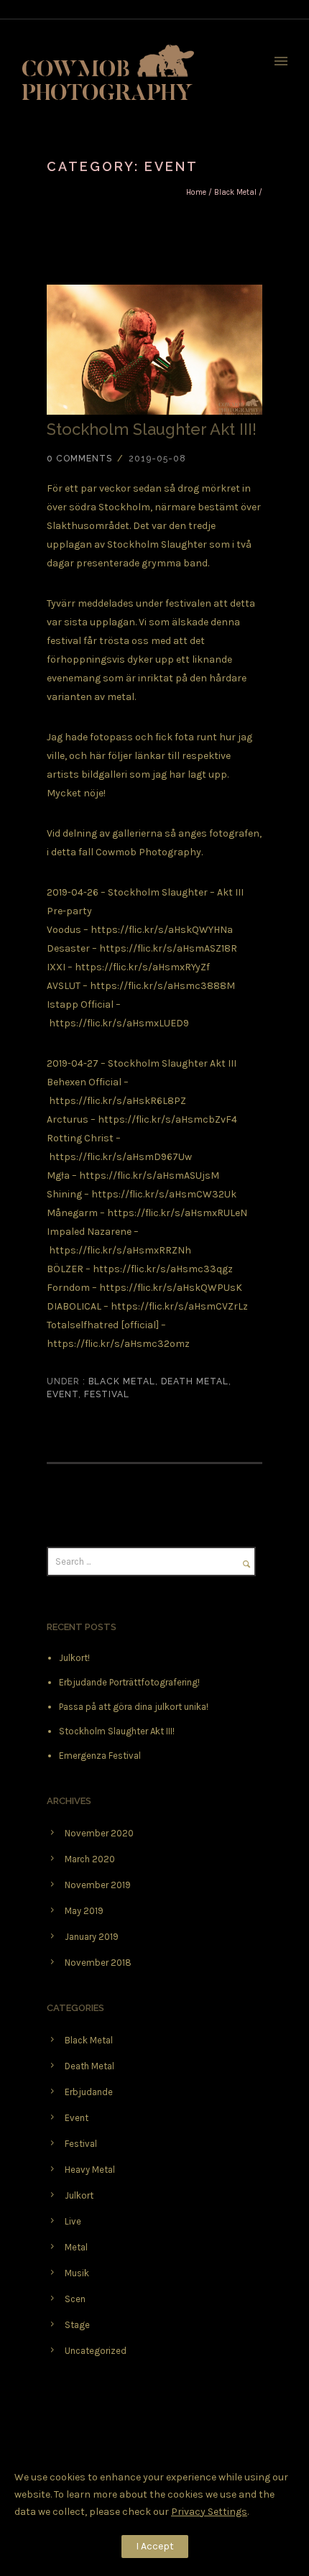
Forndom (68, 1288)
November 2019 (98, 1885)
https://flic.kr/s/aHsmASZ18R (168, 948)
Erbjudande (89, 2092)
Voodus (64, 930)
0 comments (79, 459)
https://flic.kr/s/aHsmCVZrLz (179, 1306)
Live (73, 2221)
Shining (64, 1194)
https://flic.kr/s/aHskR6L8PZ (117, 1101)
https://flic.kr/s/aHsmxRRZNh (120, 1250)
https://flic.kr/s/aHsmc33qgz (163, 1269)
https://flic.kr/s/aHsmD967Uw (120, 1157)
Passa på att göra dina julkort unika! (134, 1707)
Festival (107, 1394)
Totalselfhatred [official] (103, 1325)
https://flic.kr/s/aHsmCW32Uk (164, 1194)
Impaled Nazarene (89, 1232)
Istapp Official (80, 1004)
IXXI (56, 967)
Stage (77, 2325)
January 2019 (92, 1937)
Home (196, 192)
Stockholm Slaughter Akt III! (152, 429)
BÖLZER (65, 1269)
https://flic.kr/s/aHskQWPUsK (171, 1288)
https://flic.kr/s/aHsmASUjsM (149, 1176)
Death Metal (195, 1381)
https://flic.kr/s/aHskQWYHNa (162, 930)
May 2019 (84, 1911)
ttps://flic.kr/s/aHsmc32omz (121, 1344)
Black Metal (235, 192)
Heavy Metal (90, 2170)
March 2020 (90, 1859)
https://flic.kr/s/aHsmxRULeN (177, 1213)
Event (63, 1394)
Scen (75, 2299)
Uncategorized (96, 2351)
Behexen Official (84, 1082)
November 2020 (99, 1833)
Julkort (79, 2195)
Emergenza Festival (100, 1756)
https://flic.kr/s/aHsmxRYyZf (142, 967)
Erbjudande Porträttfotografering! (129, 1682)
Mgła (58, 1176)
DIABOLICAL (74, 1306)
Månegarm (72, 1213)
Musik (77, 2273)
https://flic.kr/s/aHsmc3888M (162, 986)
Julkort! (74, 1658)
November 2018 (98, 1963)
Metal (76, 2247)
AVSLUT (64, 986)
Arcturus (68, 1119)
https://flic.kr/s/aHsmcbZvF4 (167, 1119)
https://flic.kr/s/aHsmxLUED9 (119, 1023)
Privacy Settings (209, 2512)
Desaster (68, 948)
